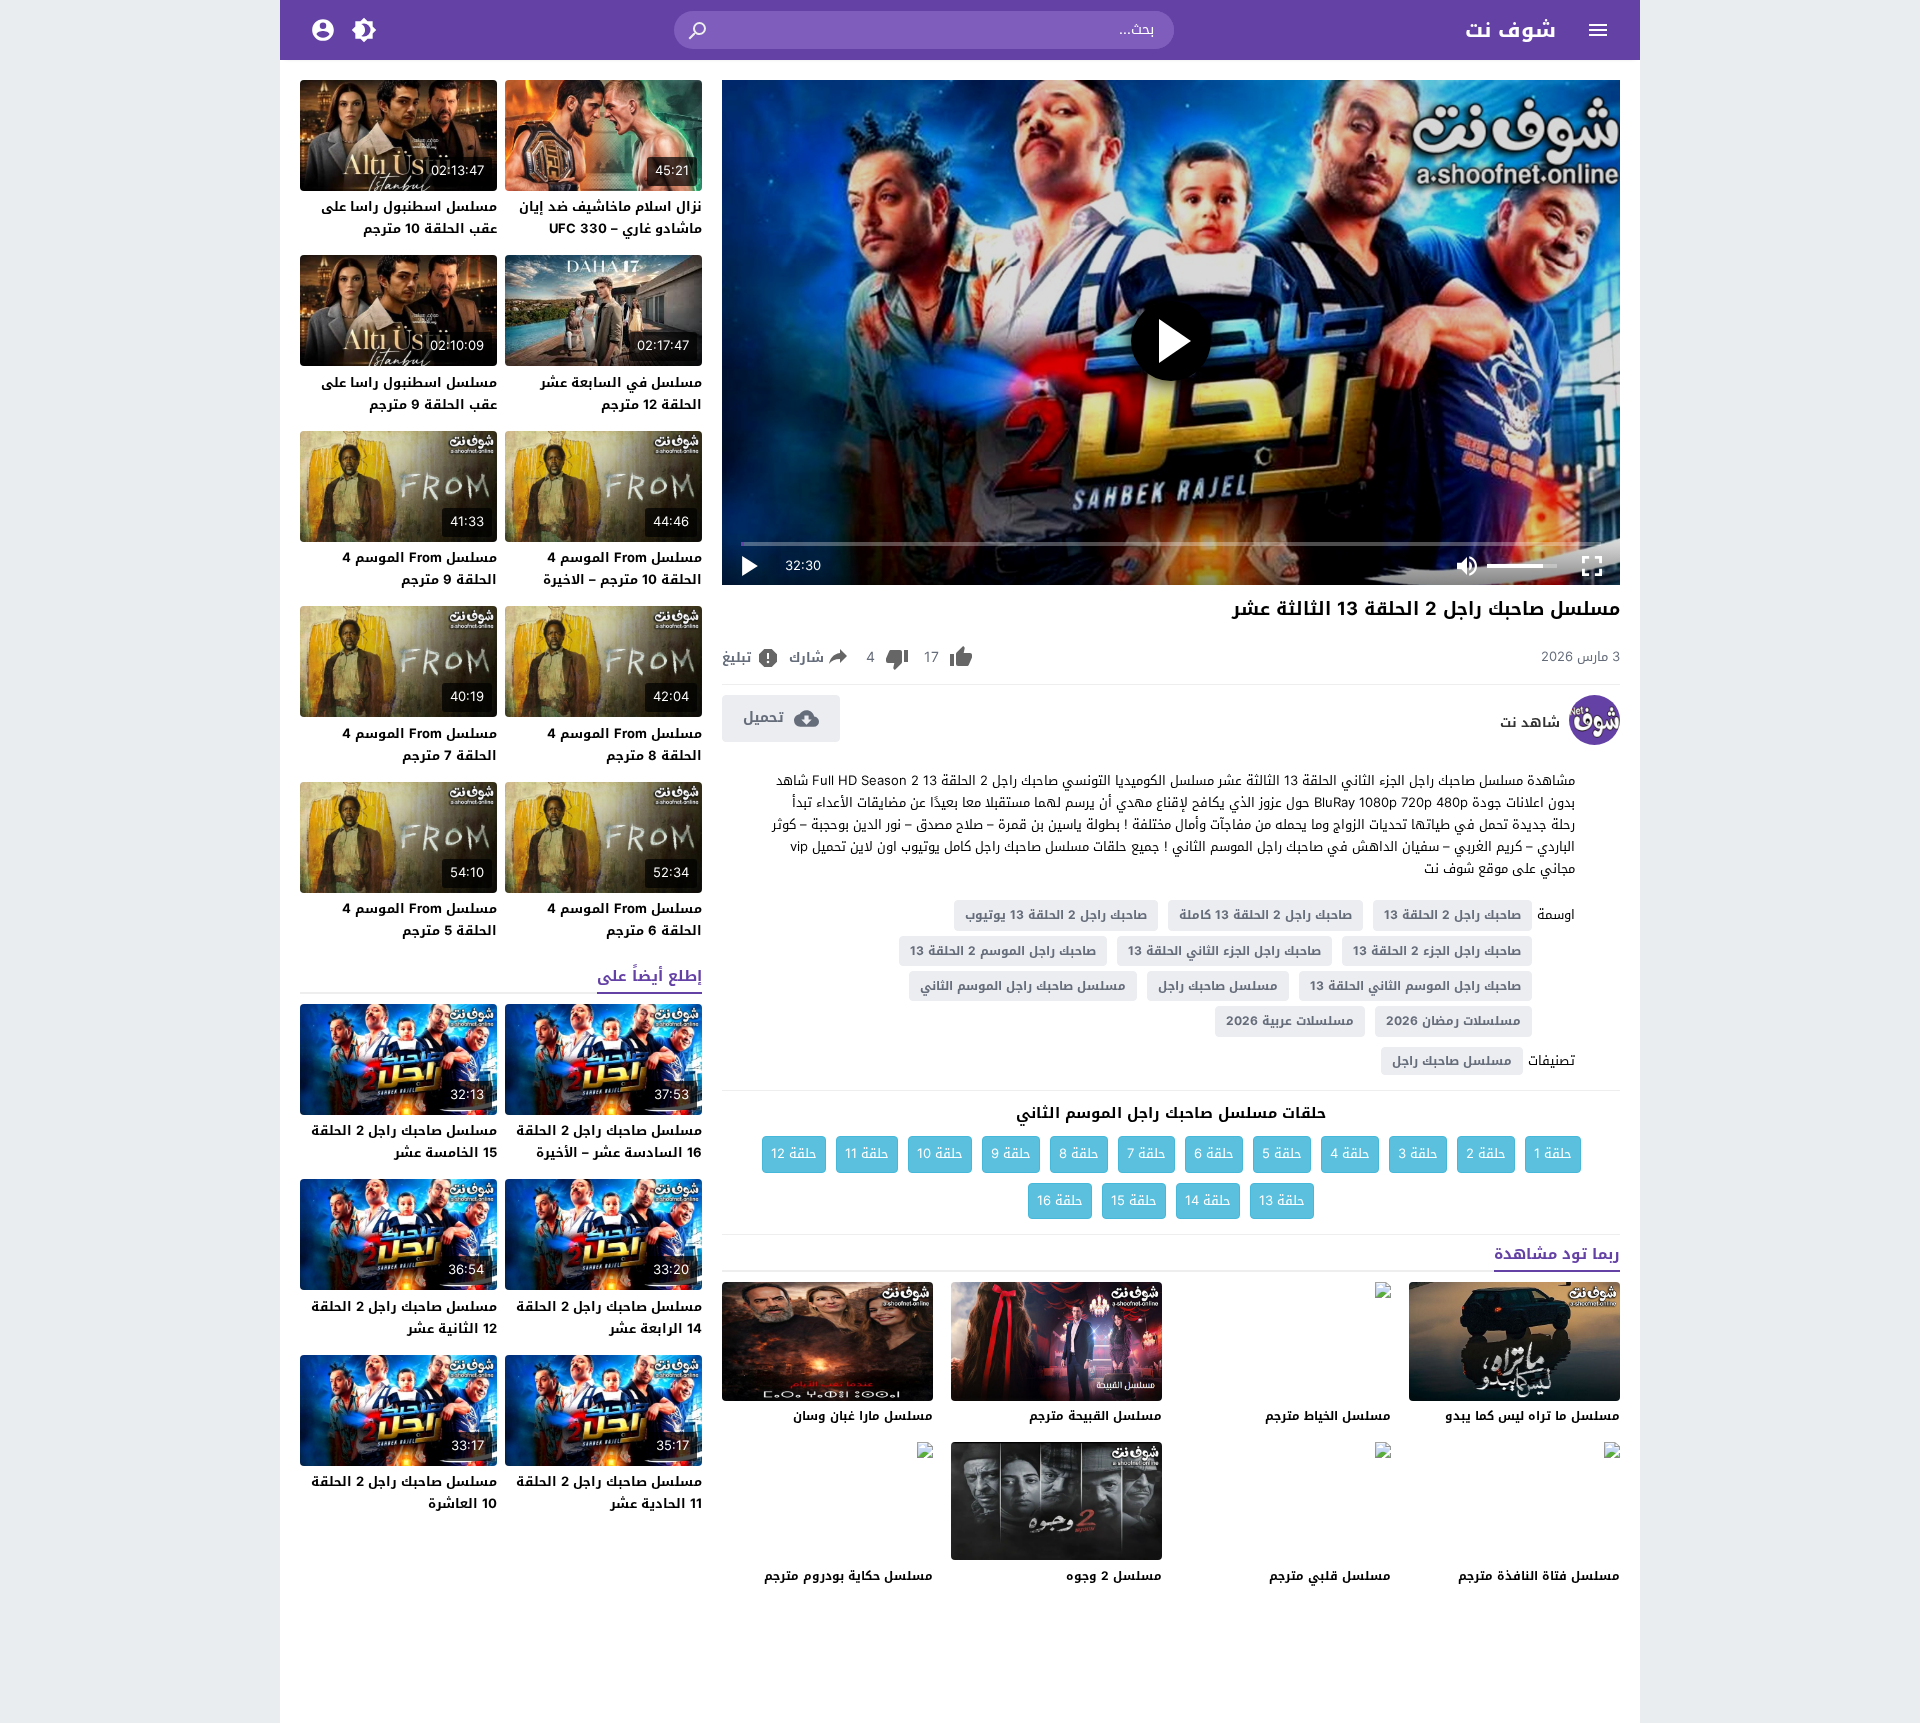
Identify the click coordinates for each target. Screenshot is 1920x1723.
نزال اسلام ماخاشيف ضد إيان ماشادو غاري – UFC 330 (610, 217)
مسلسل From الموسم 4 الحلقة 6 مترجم (624, 919)
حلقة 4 (1350, 1153)
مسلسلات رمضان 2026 (1453, 1021)
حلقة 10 (940, 1153)
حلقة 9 (1011, 1153)
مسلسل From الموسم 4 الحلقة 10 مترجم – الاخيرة (622, 568)
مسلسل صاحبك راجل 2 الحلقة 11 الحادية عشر (609, 1492)
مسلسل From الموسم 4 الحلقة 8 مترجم (624, 744)
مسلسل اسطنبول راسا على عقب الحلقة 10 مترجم (409, 217)
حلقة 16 (1060, 1200)
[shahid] (1594, 740)
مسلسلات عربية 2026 (1290, 1021)
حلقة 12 (794, 1153)
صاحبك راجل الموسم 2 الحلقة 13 (1003, 951)
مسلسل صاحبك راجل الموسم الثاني (1023, 986)
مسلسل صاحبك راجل (1218, 986)
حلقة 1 (1553, 1153)
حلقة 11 (867, 1153)
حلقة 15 (1134, 1200)
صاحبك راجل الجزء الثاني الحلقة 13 (1224, 951)
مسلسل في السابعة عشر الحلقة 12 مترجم (621, 393)
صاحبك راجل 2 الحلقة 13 (1452, 915)
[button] (699, 30)
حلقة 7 (1146, 1153)
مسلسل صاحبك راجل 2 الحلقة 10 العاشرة (404, 1492)
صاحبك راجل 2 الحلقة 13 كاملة (1265, 915)
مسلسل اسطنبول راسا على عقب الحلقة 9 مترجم (409, 393)
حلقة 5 (1282, 1153)
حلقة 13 (1282, 1200)
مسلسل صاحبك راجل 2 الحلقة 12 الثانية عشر (404, 1317)
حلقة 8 (1079, 1153)
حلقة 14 (1208, 1200)
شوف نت (1510, 30)
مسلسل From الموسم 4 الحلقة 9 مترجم (419, 568)
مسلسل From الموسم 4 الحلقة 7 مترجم (419, 744)
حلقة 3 (1418, 1153)
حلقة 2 (1486, 1153)
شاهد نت (1530, 723)
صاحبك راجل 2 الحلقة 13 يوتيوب (1056, 915)
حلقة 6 (1214, 1153)
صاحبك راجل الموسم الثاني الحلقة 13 (1415, 986)
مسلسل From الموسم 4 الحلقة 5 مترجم (419, 919)
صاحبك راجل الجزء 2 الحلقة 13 (1437, 951)
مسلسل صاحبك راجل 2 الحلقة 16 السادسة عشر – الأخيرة (609, 1141)
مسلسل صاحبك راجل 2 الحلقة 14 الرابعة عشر (609, 1317)
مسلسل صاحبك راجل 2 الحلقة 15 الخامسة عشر (404, 1141)
